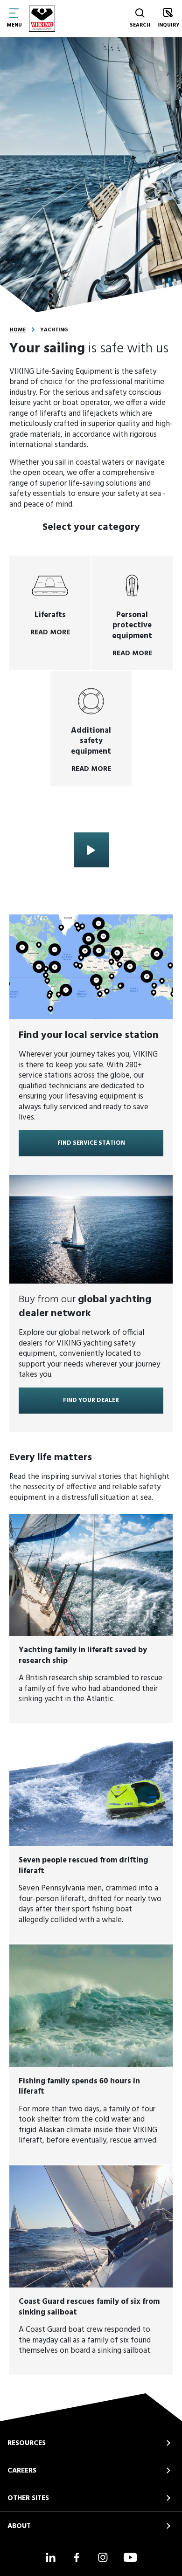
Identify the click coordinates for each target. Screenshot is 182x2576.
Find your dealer (91, 1400)
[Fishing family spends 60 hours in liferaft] (91, 2054)
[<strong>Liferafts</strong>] (50, 613)
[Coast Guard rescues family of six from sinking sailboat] (91, 2270)
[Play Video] (91, 850)
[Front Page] (42, 19)
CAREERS (22, 2471)
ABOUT (19, 2526)
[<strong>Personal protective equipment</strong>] (132, 613)
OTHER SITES (28, 2498)
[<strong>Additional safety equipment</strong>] (91, 728)
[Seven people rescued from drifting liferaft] (91, 1834)
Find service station (91, 1143)
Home (18, 330)
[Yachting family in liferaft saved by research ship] (91, 1618)
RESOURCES (27, 2443)
